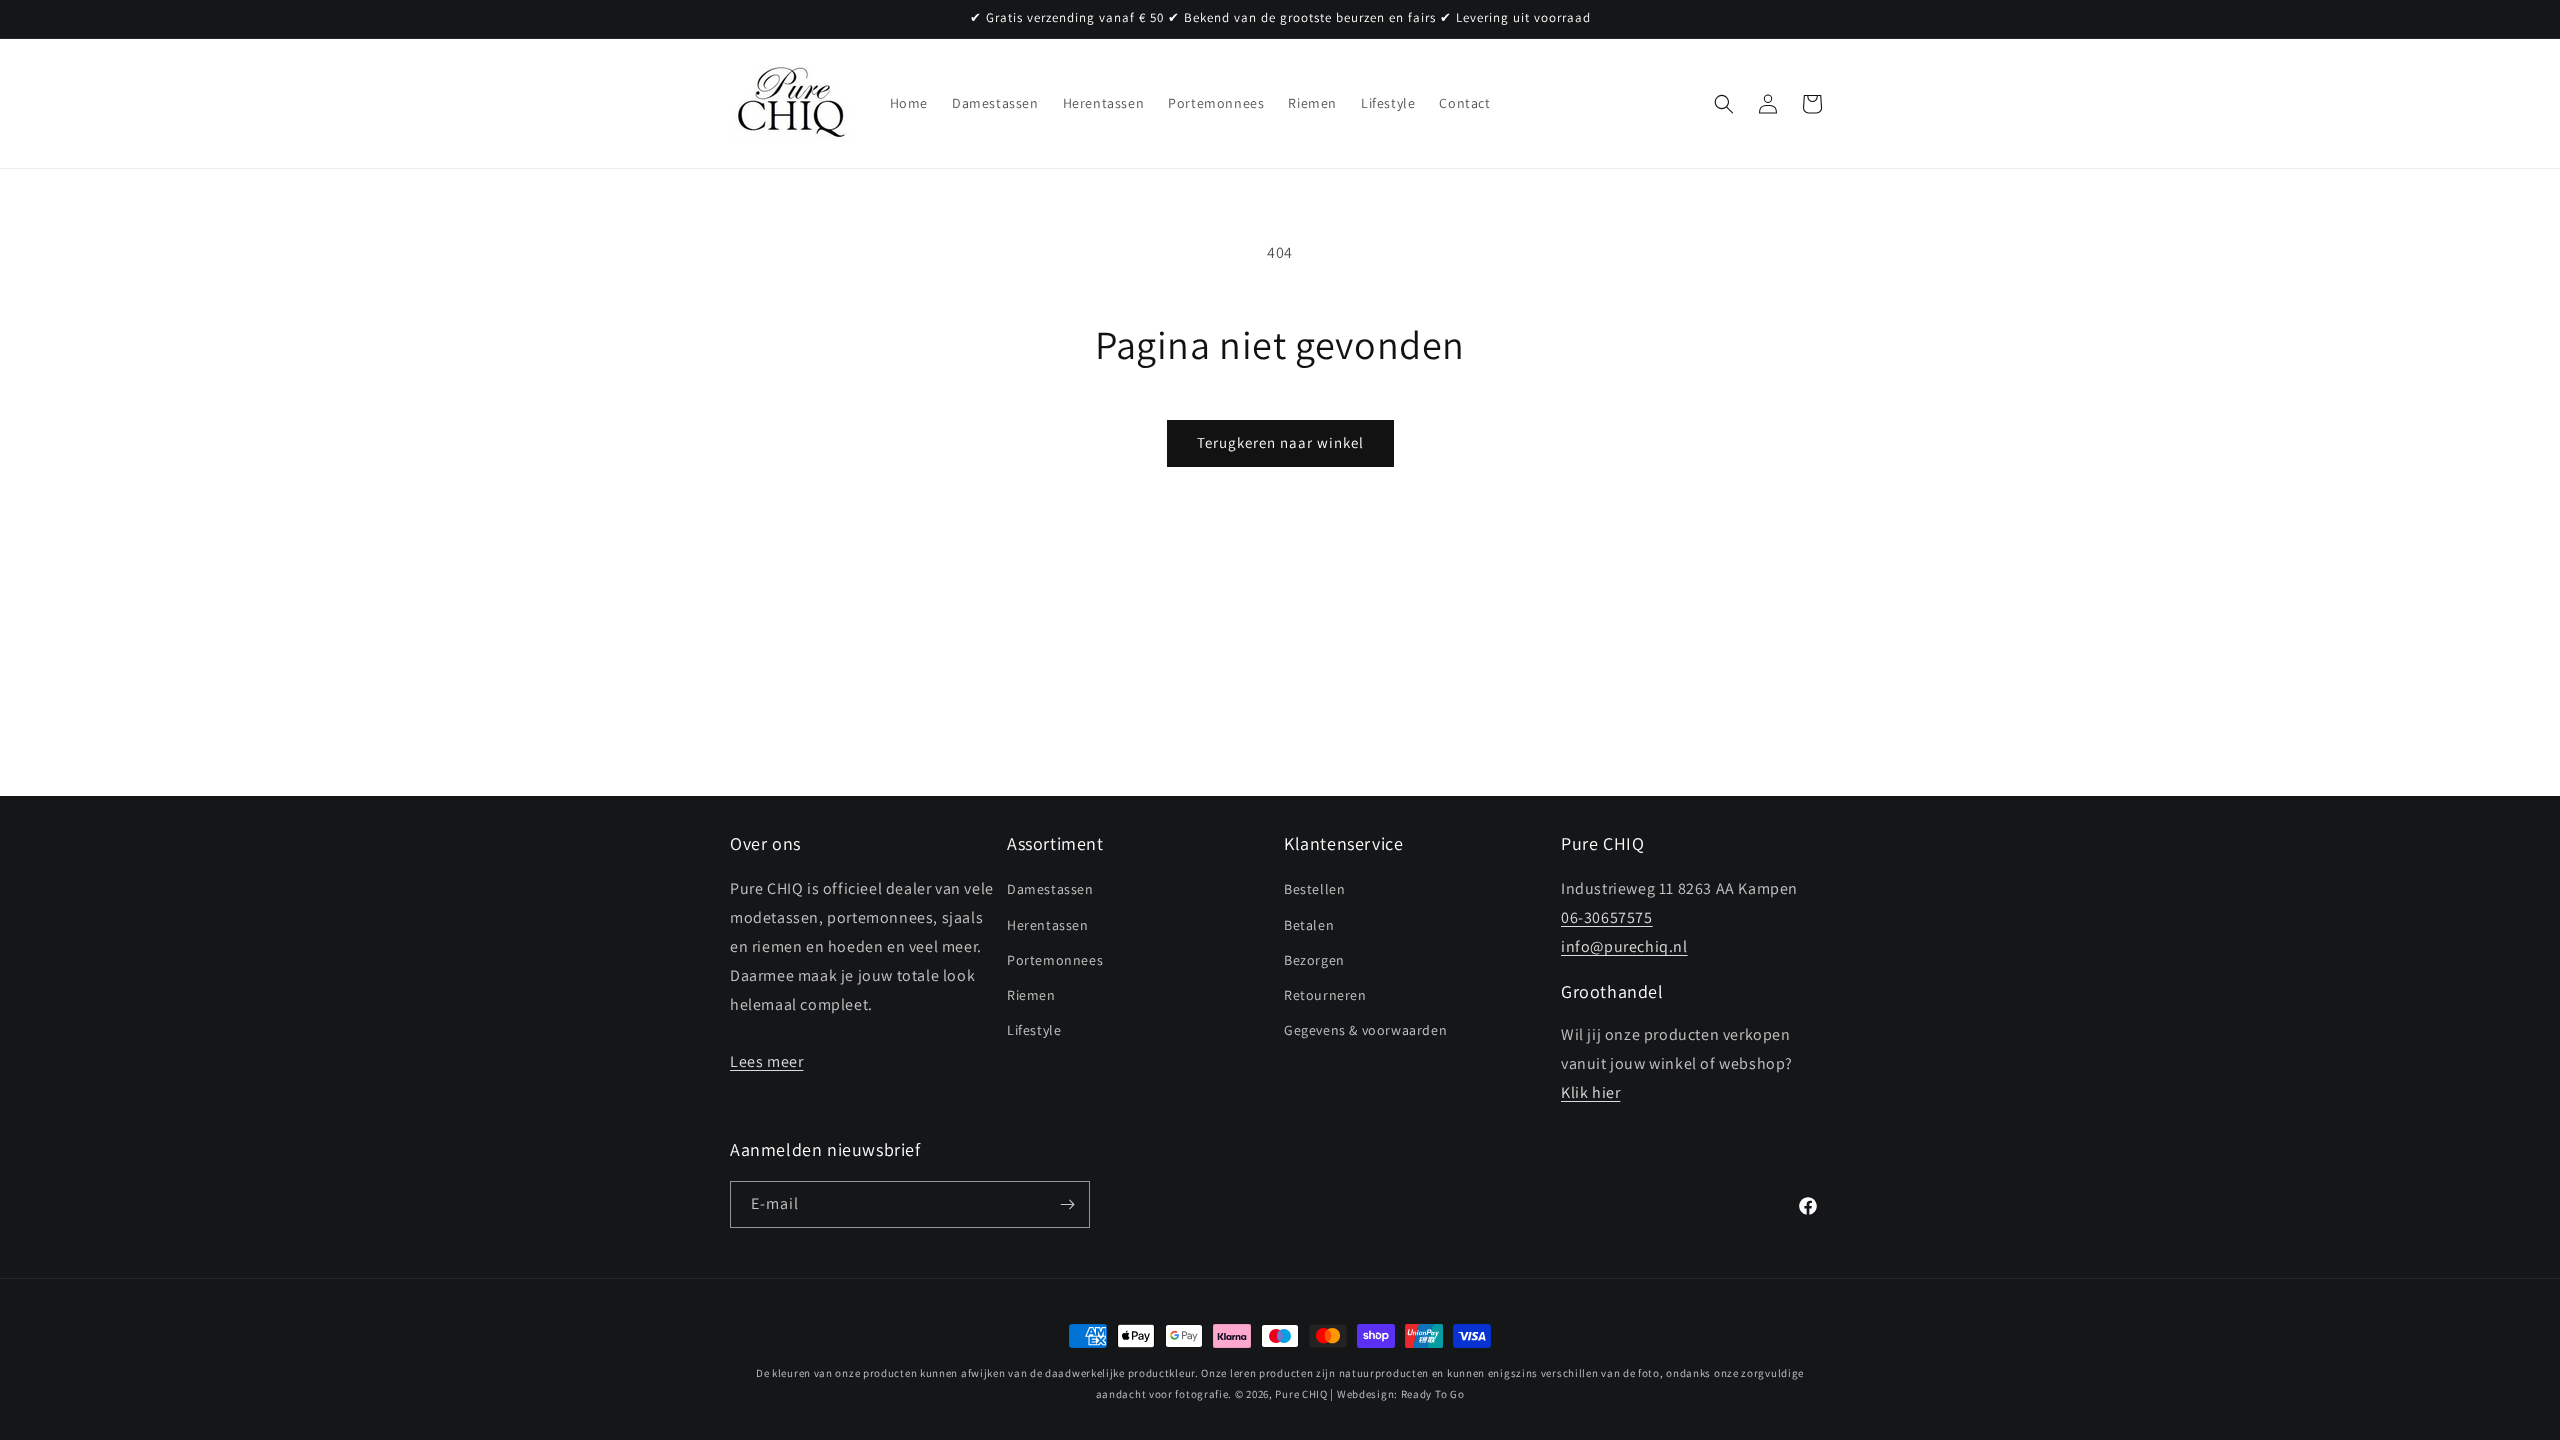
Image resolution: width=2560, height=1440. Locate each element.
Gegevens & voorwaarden (1365, 1030)
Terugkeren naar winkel (1280, 442)
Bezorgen (1314, 960)
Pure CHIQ (1301, 1394)
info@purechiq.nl (1624, 946)
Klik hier (1590, 1092)
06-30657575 (1607, 917)
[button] (1724, 104)
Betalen (1309, 925)
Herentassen (1048, 925)
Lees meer (766, 1061)
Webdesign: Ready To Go (1400, 1394)
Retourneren (1325, 995)
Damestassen (1050, 890)
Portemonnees (1055, 960)
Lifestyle (1034, 1030)
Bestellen (1314, 890)
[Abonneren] (1067, 1204)
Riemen (1031, 995)
